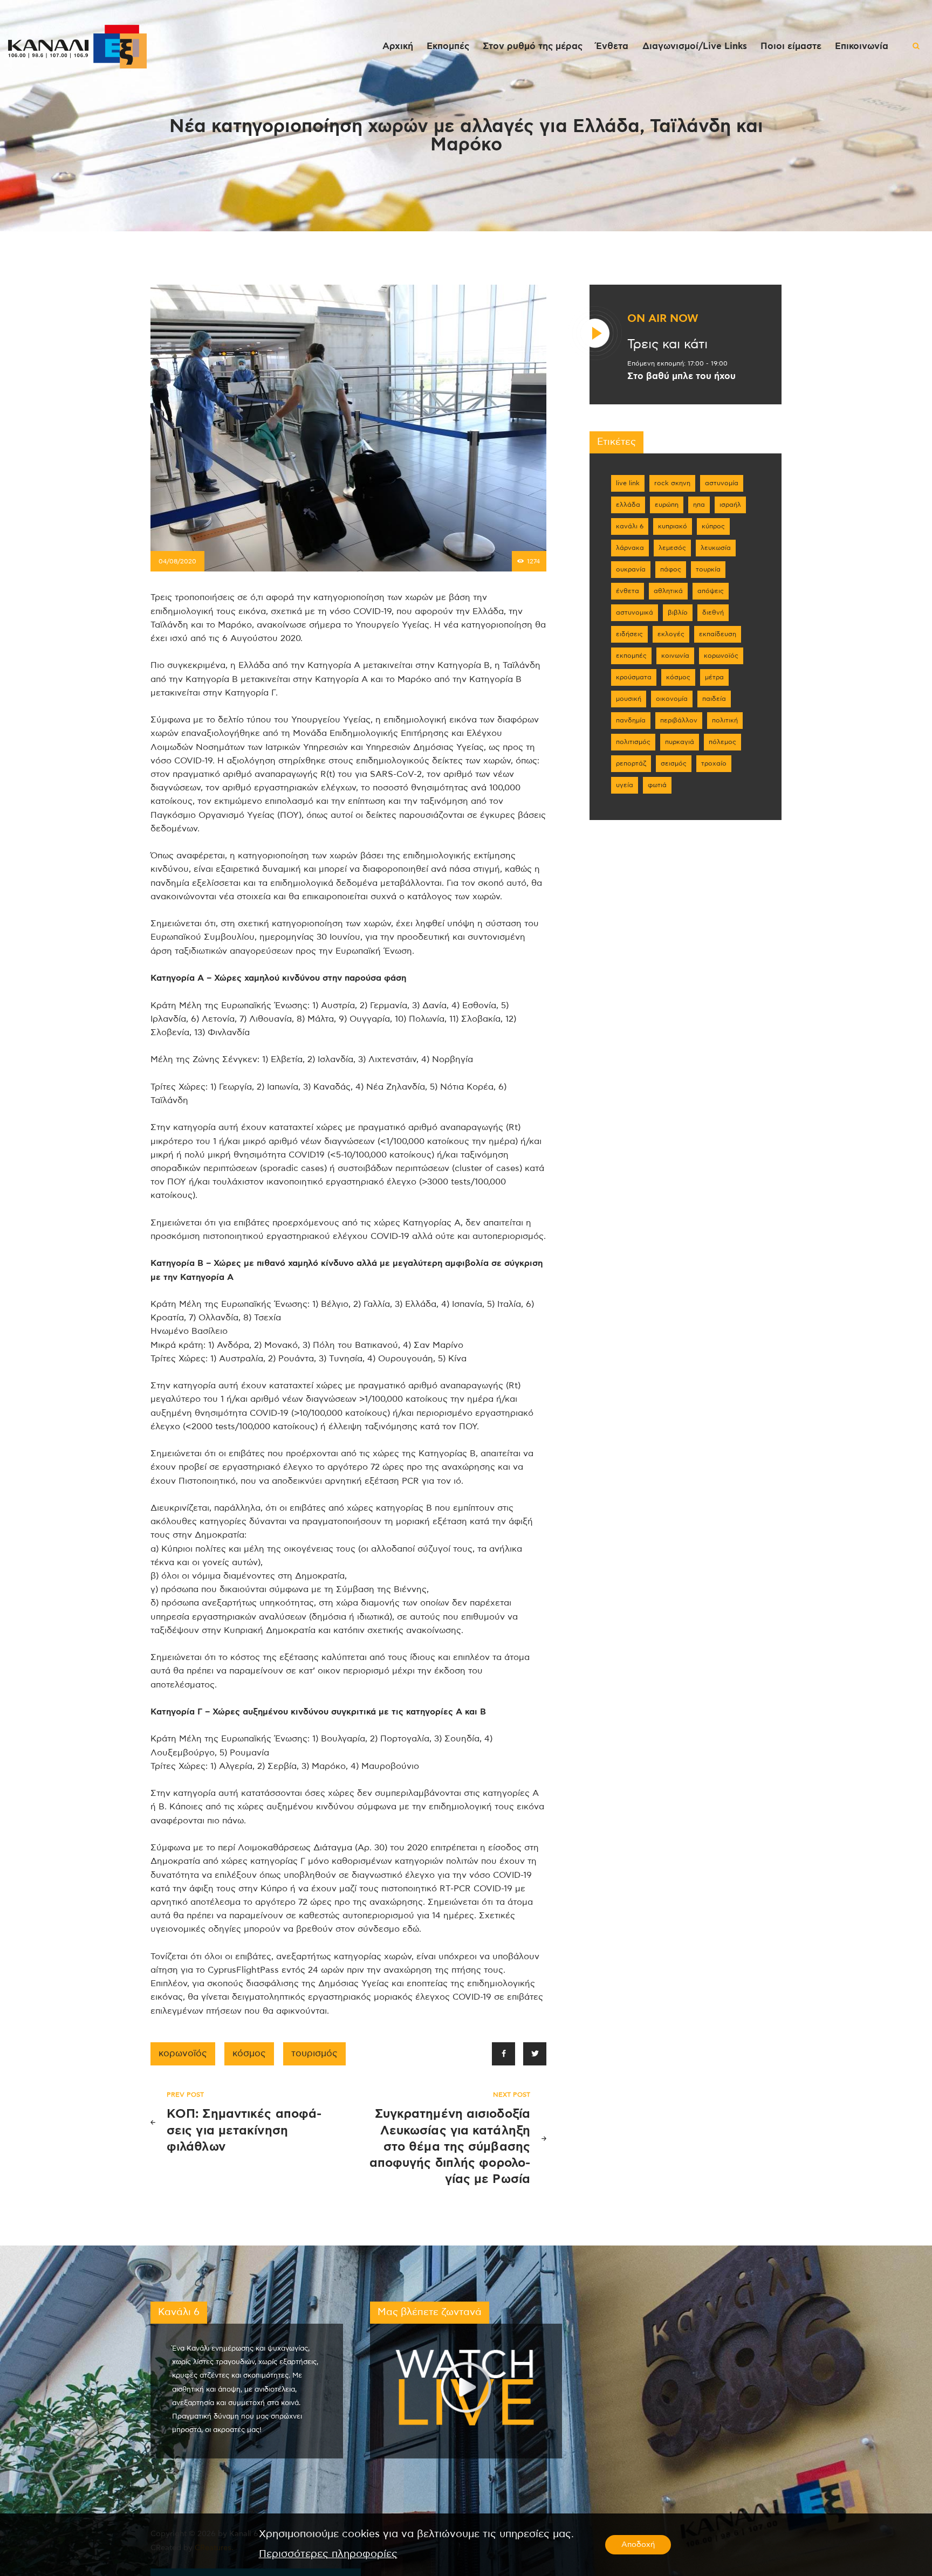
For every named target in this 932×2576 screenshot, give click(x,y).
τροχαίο (714, 763)
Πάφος (671, 569)
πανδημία (631, 720)
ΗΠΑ (699, 505)
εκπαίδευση (718, 634)
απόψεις (711, 591)
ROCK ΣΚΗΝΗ (672, 483)
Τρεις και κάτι (667, 345)
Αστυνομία (722, 483)
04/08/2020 (177, 561)
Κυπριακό (673, 526)
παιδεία (714, 699)
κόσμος (249, 2054)
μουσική (629, 699)
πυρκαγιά (680, 742)
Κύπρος (713, 526)
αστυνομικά (635, 612)
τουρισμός (314, 2054)
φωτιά (657, 785)
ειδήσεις (629, 634)
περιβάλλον (679, 720)
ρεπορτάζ (631, 763)
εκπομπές (631, 656)
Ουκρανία (631, 569)
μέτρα (714, 677)
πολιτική (725, 720)
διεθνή (713, 612)
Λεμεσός (672, 548)
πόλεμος (722, 742)
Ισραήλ (730, 505)
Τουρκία (708, 569)
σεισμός (674, 763)
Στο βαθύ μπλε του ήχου (681, 376)
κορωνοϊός (183, 2054)
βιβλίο (678, 612)
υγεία (625, 785)
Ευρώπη (667, 505)
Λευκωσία (716, 548)
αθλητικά (668, 591)
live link (628, 483)
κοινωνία (675, 656)
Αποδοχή (638, 2545)
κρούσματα (634, 677)
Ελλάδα (628, 505)
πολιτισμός (633, 742)
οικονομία (672, 699)
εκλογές (671, 634)
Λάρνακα (630, 548)
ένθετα (628, 591)
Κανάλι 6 (630, 526)
